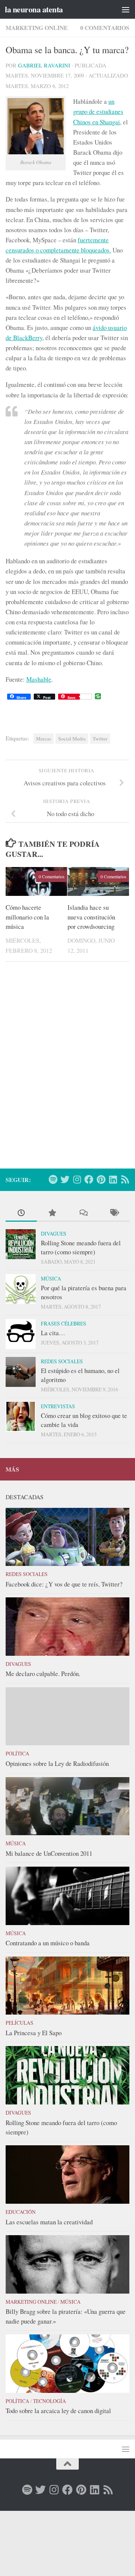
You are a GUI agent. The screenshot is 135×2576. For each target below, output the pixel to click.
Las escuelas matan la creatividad (49, 2222)
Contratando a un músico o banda (48, 1943)
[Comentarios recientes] (83, 1213)
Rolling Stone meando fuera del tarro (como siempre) (81, 1247)
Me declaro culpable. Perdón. (43, 1674)
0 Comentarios (105, 28)
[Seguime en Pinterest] (101, 1179)
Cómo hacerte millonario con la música (27, 917)
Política (17, 1753)
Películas (19, 2023)
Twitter (100, 739)
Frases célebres (64, 1323)
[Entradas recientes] (21, 1213)
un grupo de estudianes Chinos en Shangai (98, 111)
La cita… (53, 1333)
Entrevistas (58, 1406)
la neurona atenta (34, 9)
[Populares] (52, 1213)
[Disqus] (67, 1070)
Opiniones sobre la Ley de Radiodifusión (57, 1763)
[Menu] (126, 9)
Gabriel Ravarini (44, 65)
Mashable (39, 679)
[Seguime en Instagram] (77, 1179)
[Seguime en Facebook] (89, 1179)
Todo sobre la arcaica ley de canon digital (58, 2411)
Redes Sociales (62, 1361)
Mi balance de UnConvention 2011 (49, 1853)
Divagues (54, 1234)
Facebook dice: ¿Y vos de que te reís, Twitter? (64, 1584)
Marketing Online (37, 28)
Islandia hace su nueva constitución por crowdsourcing (91, 917)
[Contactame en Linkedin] (113, 1179)
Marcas (43, 739)
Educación (21, 2212)
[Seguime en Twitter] (65, 1179)
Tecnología (49, 2401)
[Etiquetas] (114, 1213)
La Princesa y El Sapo (34, 2033)
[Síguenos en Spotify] (53, 1179)
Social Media (72, 739)
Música (51, 1278)
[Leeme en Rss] (125, 1179)
